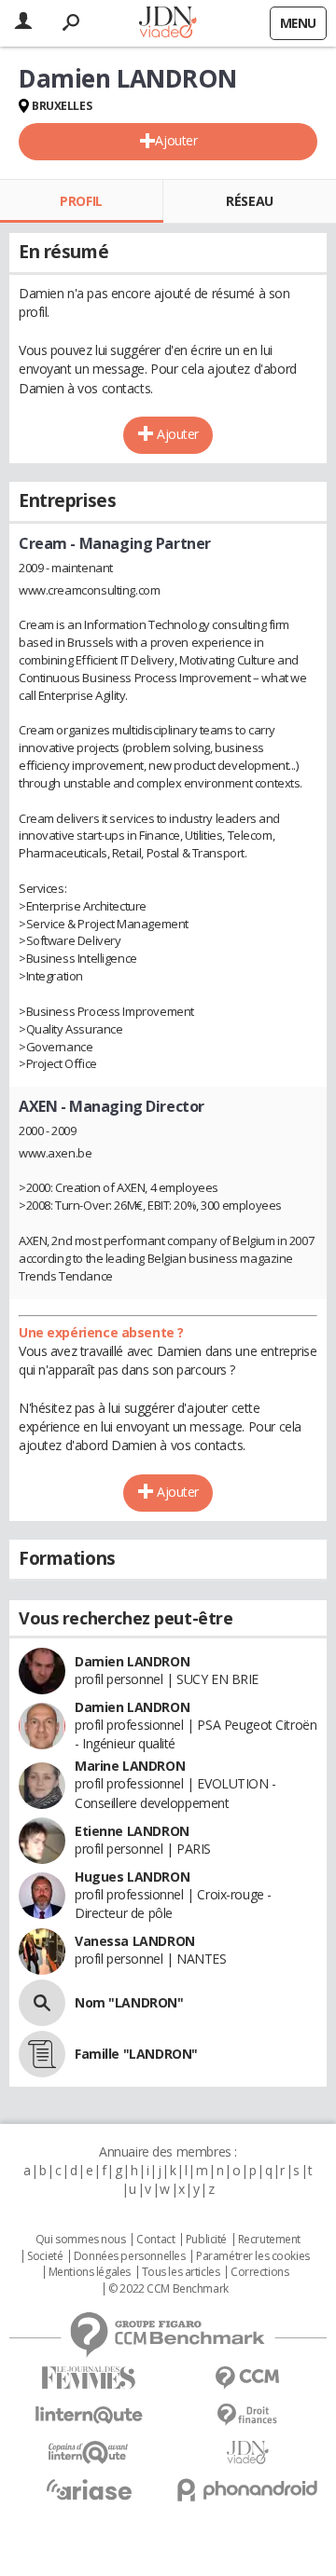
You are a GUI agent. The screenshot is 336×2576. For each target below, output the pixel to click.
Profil (81, 201)
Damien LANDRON (132, 1661)
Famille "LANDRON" (136, 2054)
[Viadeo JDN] (247, 2453)
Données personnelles (130, 2256)
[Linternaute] (89, 2415)
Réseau (249, 201)
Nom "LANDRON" (129, 2002)
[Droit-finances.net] (247, 2415)
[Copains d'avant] (89, 2453)
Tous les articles (181, 2272)
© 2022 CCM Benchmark (168, 2289)
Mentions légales (90, 2272)
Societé (45, 2256)
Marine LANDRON (130, 1766)
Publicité (206, 2240)
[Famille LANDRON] (42, 2054)
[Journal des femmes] (89, 2378)
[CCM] (247, 2378)
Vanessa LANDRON (135, 1941)
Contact (155, 2240)
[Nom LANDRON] (42, 2003)
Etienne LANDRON (132, 1831)
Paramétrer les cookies (253, 2256)
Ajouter (176, 140)
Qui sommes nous (81, 2240)
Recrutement (269, 2240)
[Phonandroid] (247, 2490)
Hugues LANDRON (132, 1877)
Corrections (259, 2272)
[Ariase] (89, 2489)
